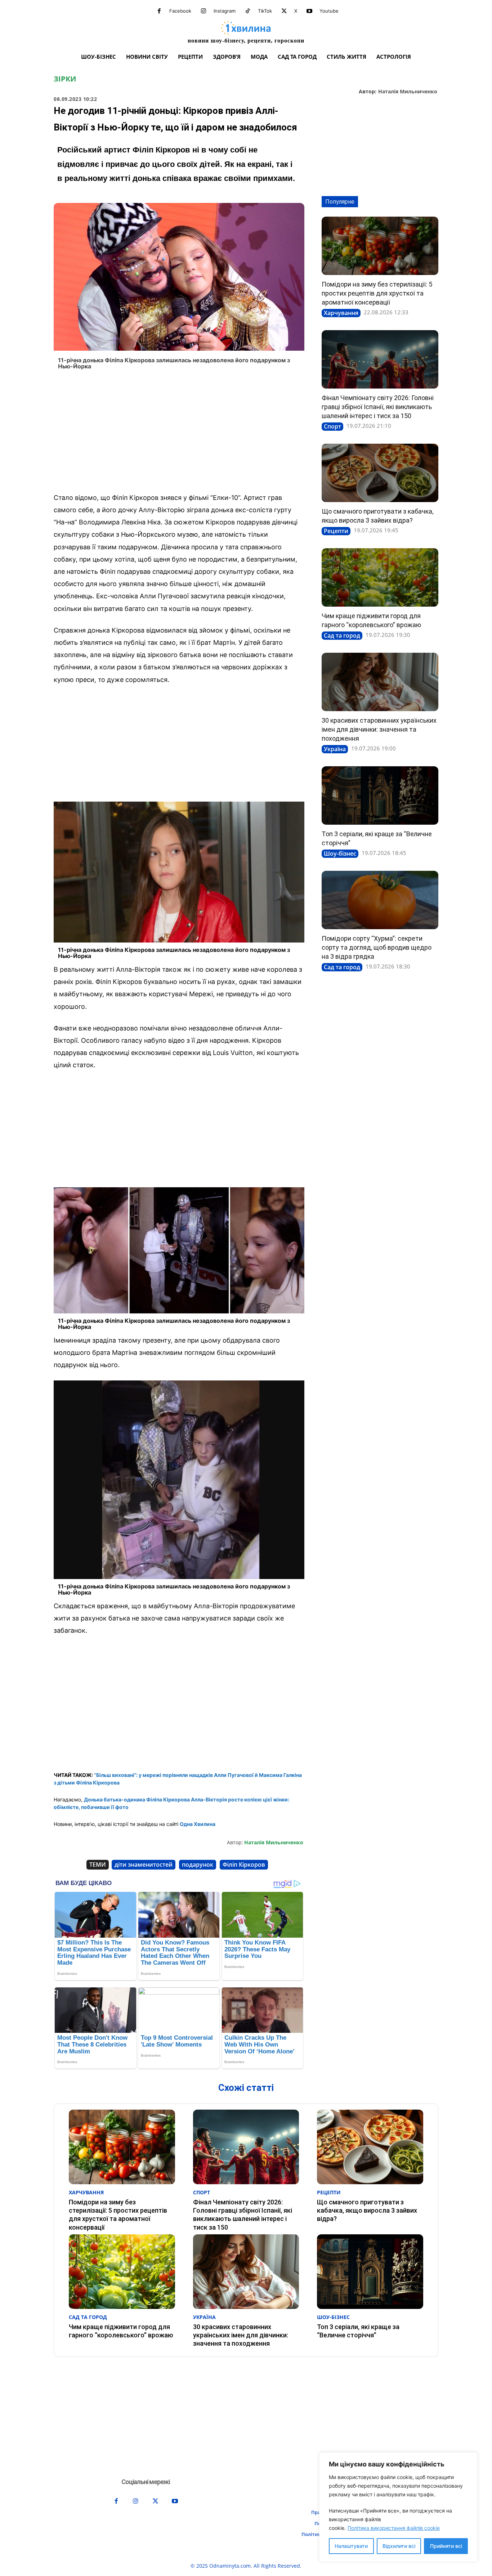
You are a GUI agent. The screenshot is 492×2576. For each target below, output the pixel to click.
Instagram (225, 11)
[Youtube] (309, 11)
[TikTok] (248, 11)
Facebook (180, 11)
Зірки (65, 79)
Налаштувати (351, 2546)
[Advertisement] (179, 434)
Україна (335, 749)
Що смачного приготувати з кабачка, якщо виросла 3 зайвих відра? (367, 2211)
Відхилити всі (399, 2546)
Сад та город (342, 635)
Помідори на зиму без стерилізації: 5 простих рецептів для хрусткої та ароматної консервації (377, 293)
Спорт (332, 426)
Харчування (341, 313)
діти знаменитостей (144, 1865)
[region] (398, 2507)
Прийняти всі (446, 2546)
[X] (284, 11)
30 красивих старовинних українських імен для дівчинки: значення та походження (379, 729)
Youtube (329, 11)
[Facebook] (159, 11)
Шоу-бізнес (340, 854)
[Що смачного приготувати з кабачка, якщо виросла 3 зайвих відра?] (380, 473)
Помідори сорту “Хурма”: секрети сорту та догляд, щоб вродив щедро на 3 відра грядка (377, 947)
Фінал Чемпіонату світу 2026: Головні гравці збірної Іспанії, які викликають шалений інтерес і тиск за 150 (378, 407)
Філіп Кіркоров (244, 1865)
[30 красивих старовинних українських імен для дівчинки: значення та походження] (380, 682)
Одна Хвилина (198, 1824)
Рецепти (336, 531)
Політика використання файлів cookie (394, 2528)
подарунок (198, 1865)
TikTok (265, 11)
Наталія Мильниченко (408, 92)
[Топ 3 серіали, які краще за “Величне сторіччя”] (380, 795)
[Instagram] (203, 11)
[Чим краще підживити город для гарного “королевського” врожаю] (380, 577)
